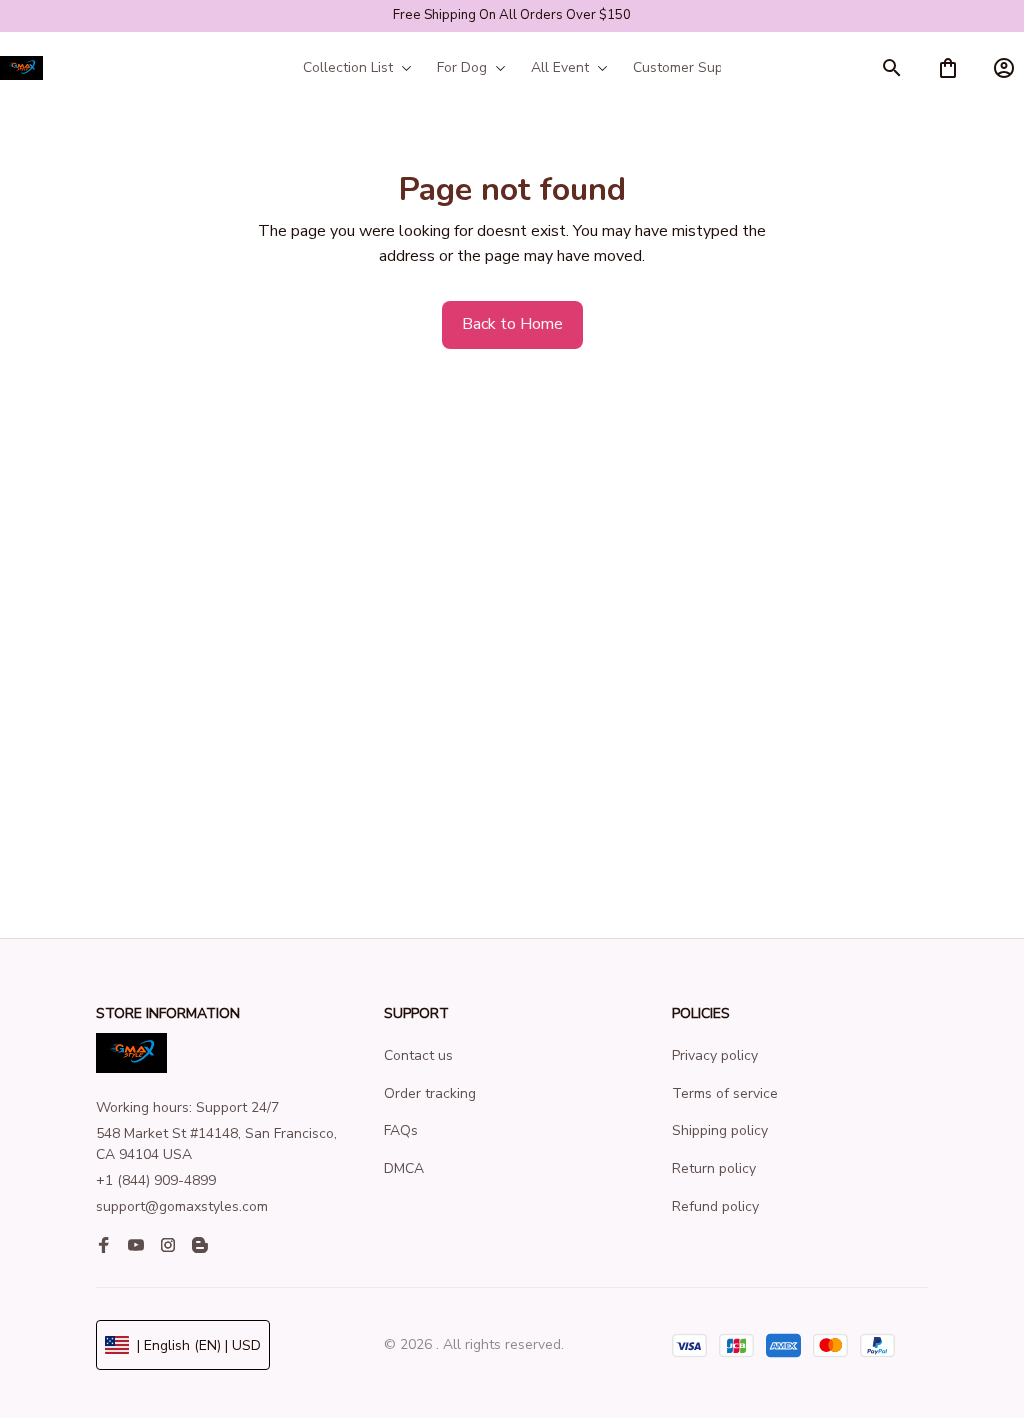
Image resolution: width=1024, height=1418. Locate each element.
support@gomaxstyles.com (182, 1206)
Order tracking (430, 1093)
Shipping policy (720, 1130)
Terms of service (725, 1093)
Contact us (418, 1055)
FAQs (401, 1130)
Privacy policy (715, 1055)
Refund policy (715, 1206)
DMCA (404, 1168)
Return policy (714, 1168)
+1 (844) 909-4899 (156, 1180)
